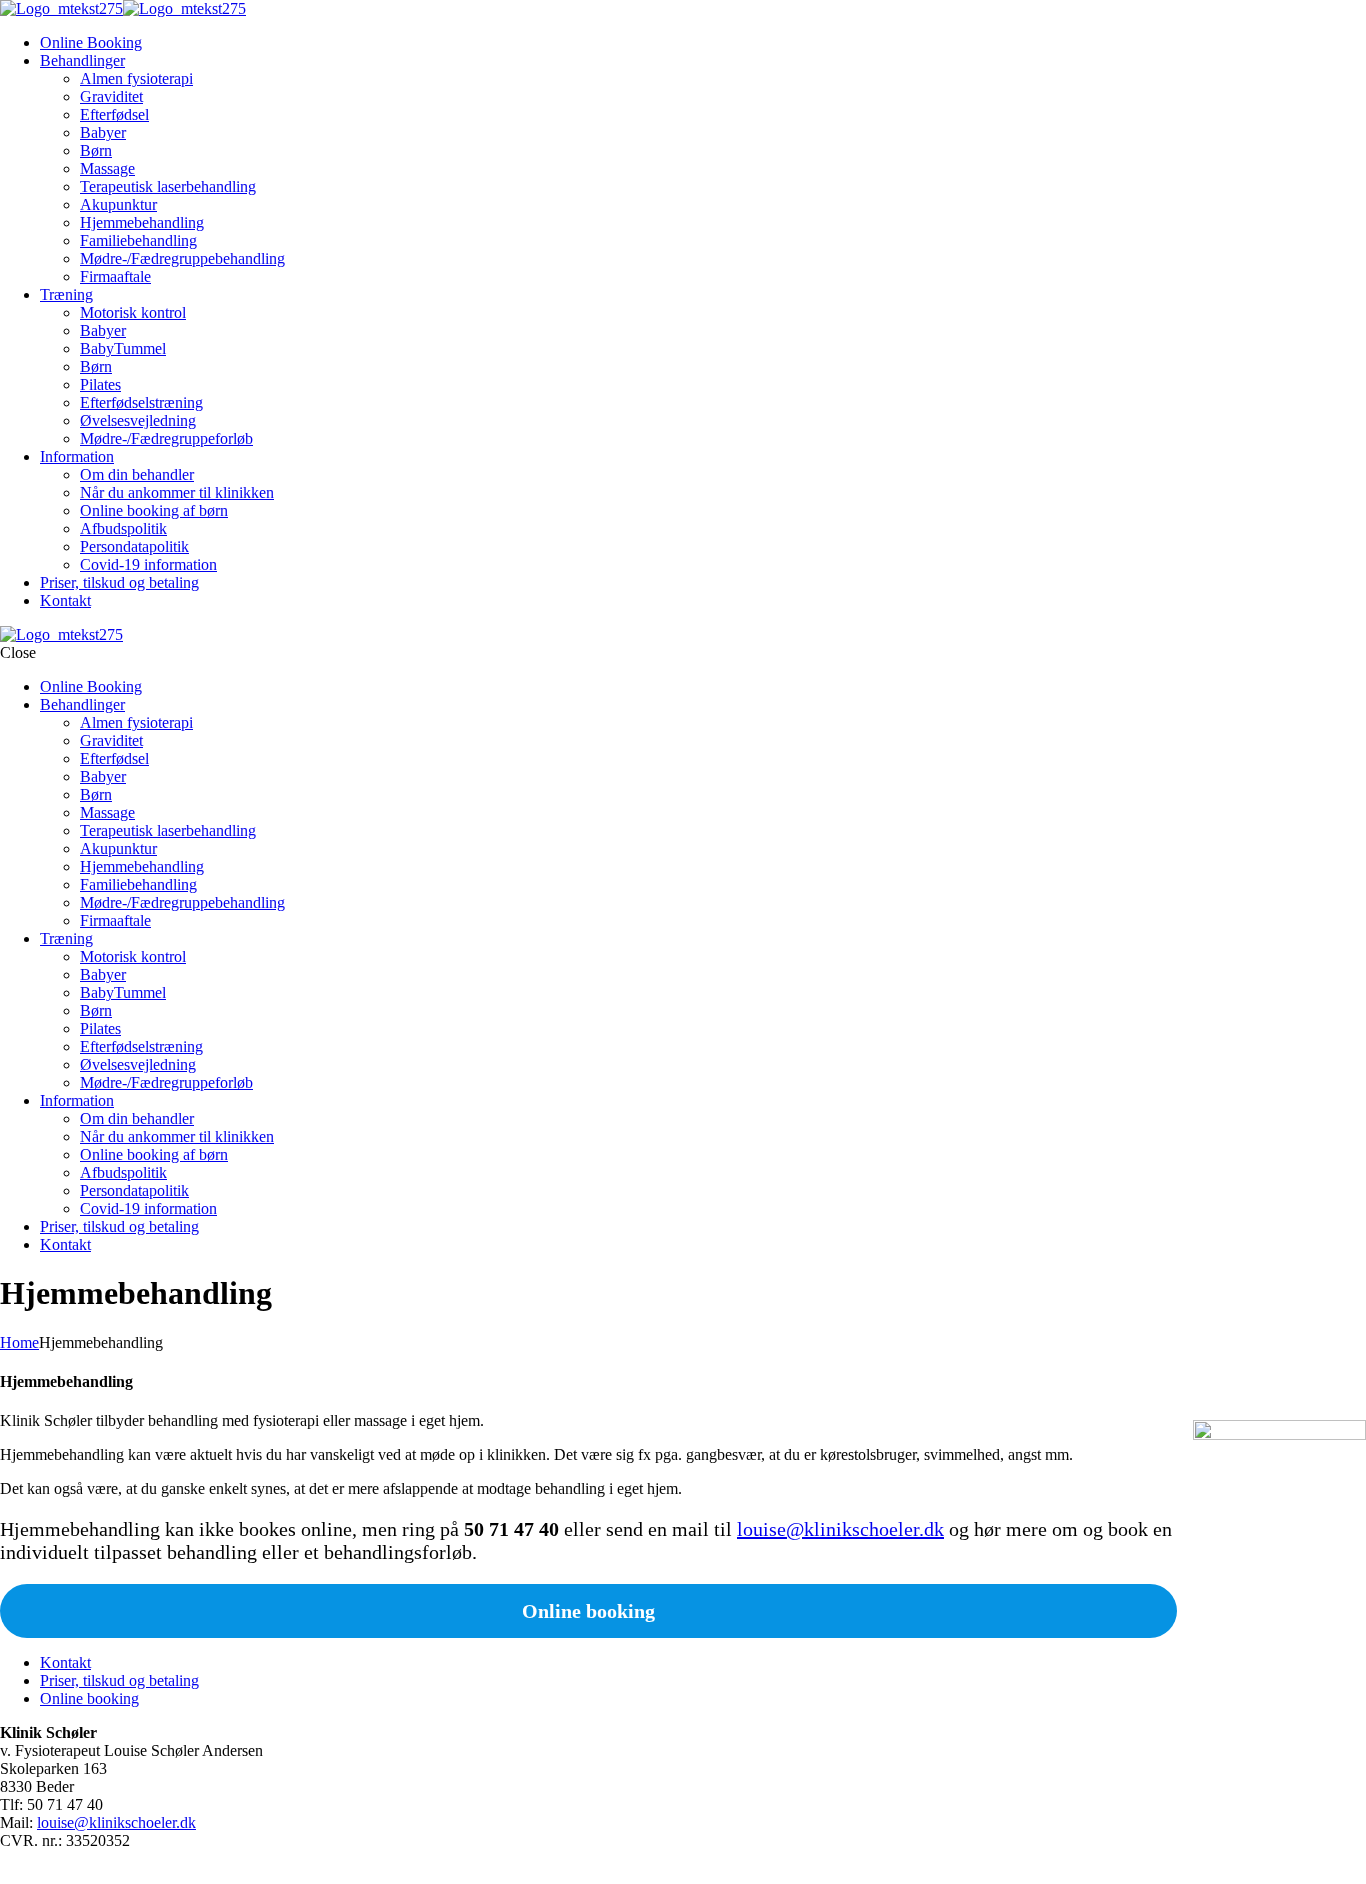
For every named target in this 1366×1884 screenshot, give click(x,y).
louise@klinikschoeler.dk (840, 1529)
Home (19, 1342)
